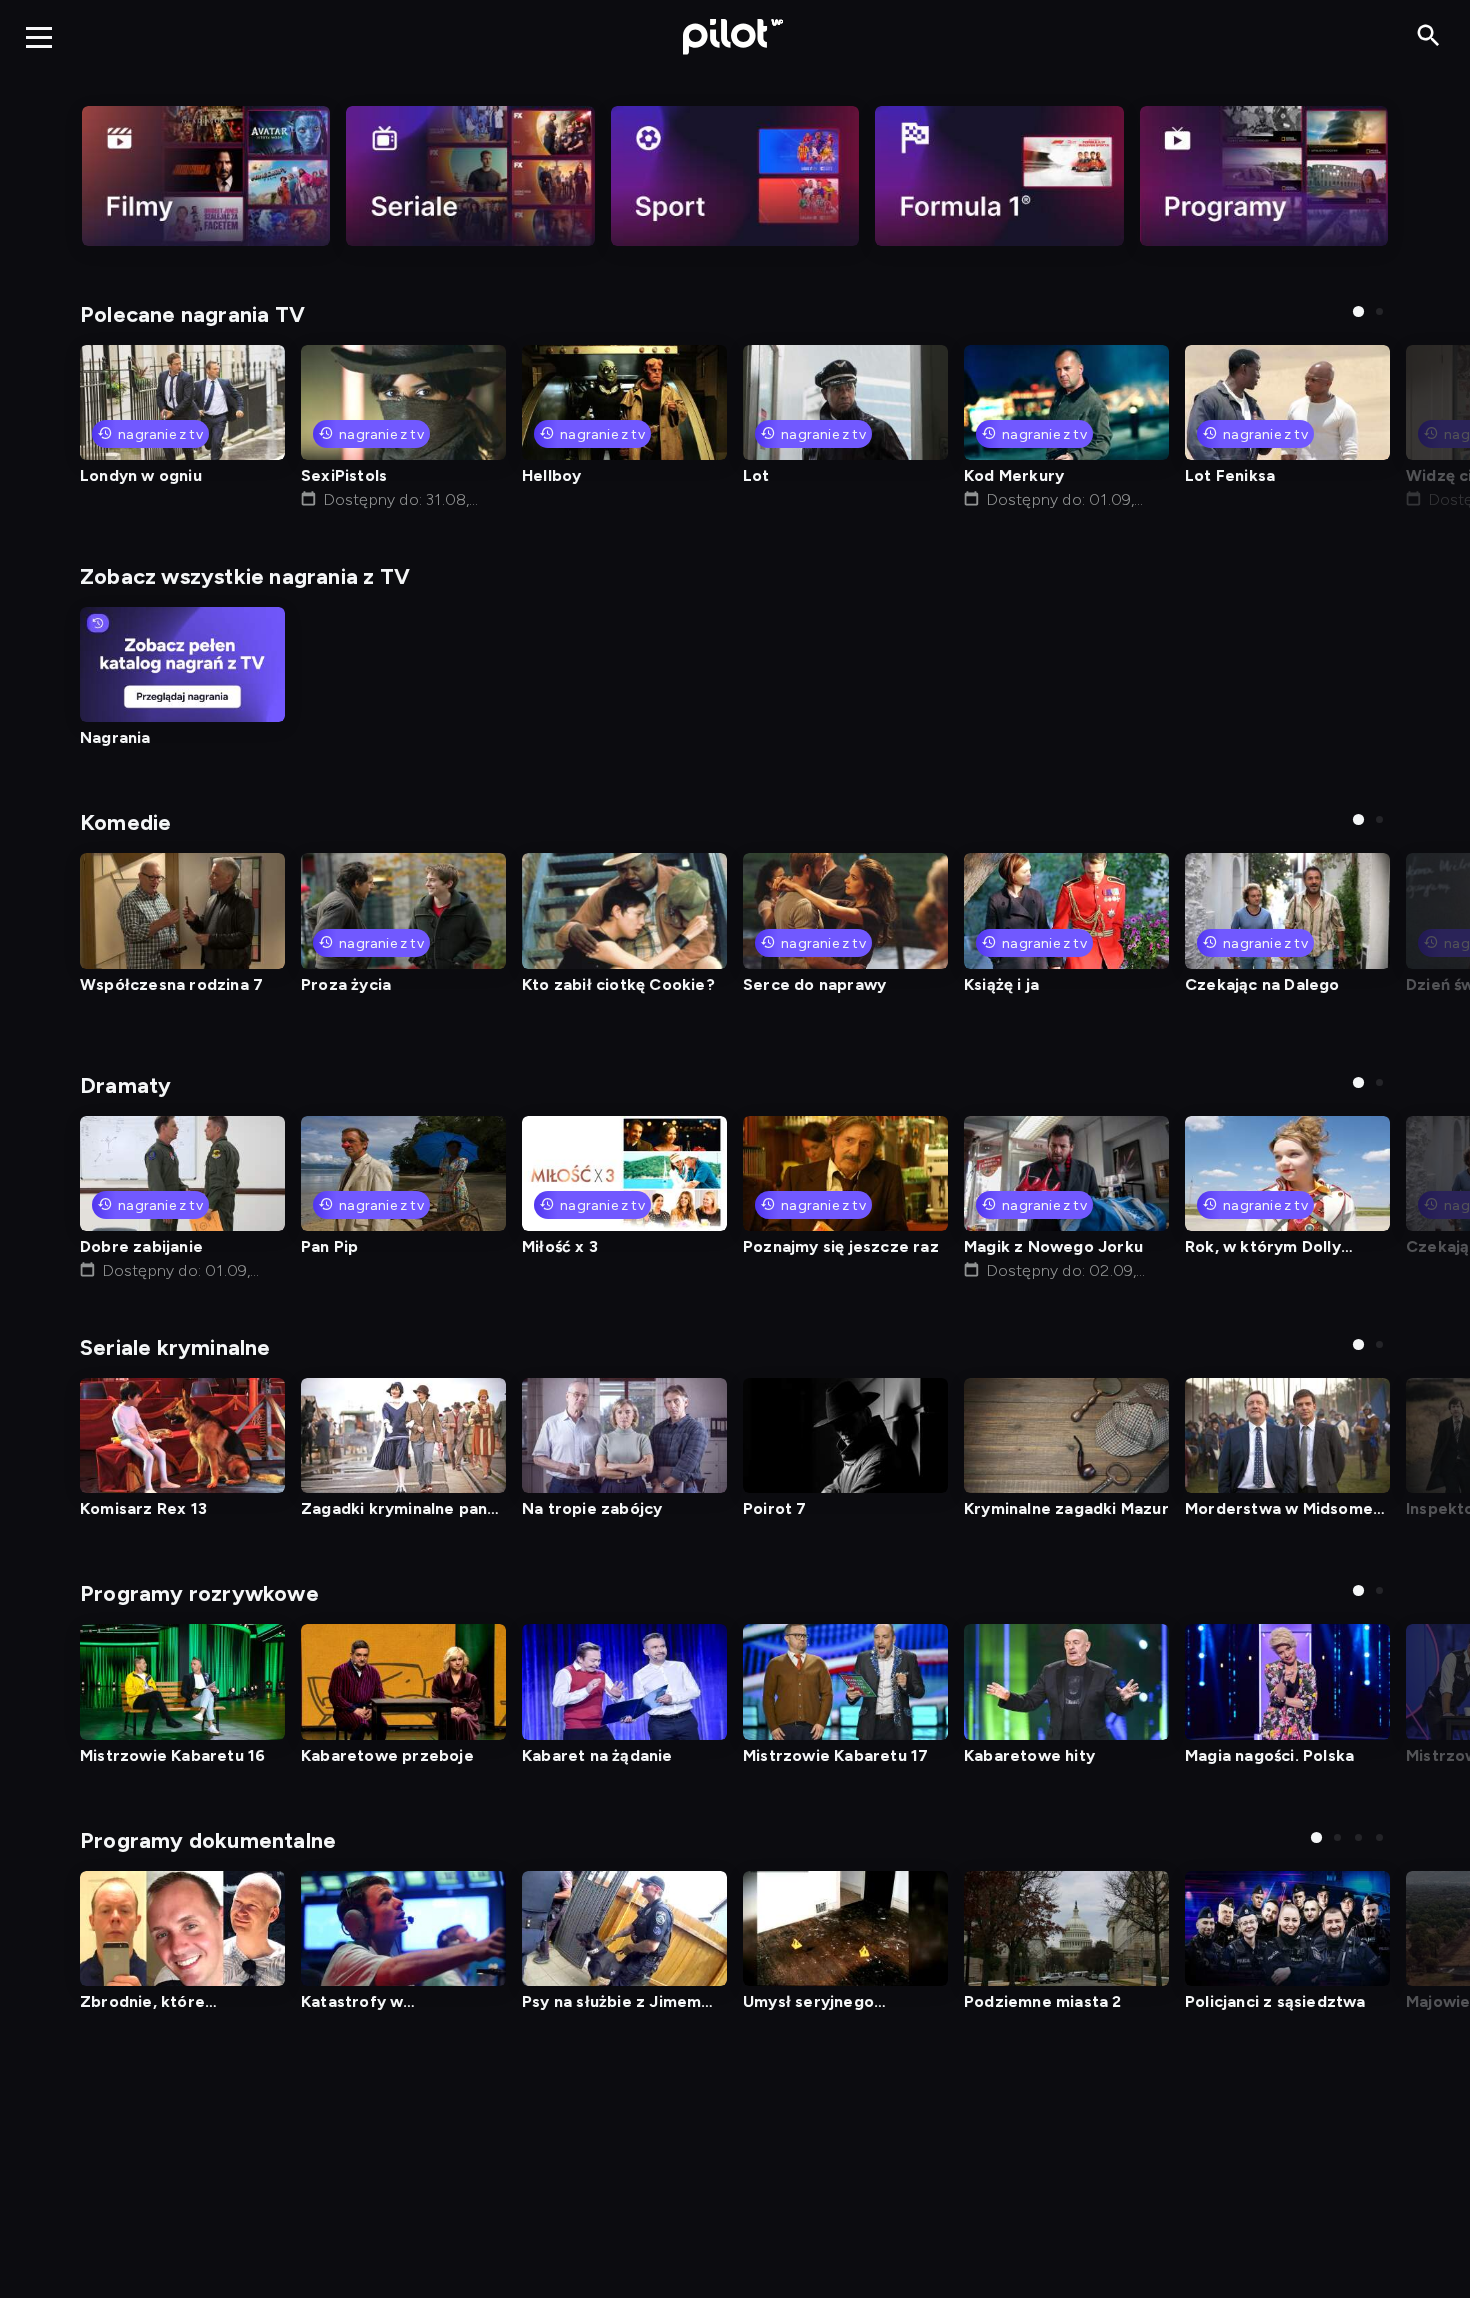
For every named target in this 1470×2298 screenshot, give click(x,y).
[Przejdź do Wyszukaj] (1428, 36)
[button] (1358, 311)
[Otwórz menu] (39, 37)
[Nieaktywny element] (206, 176)
